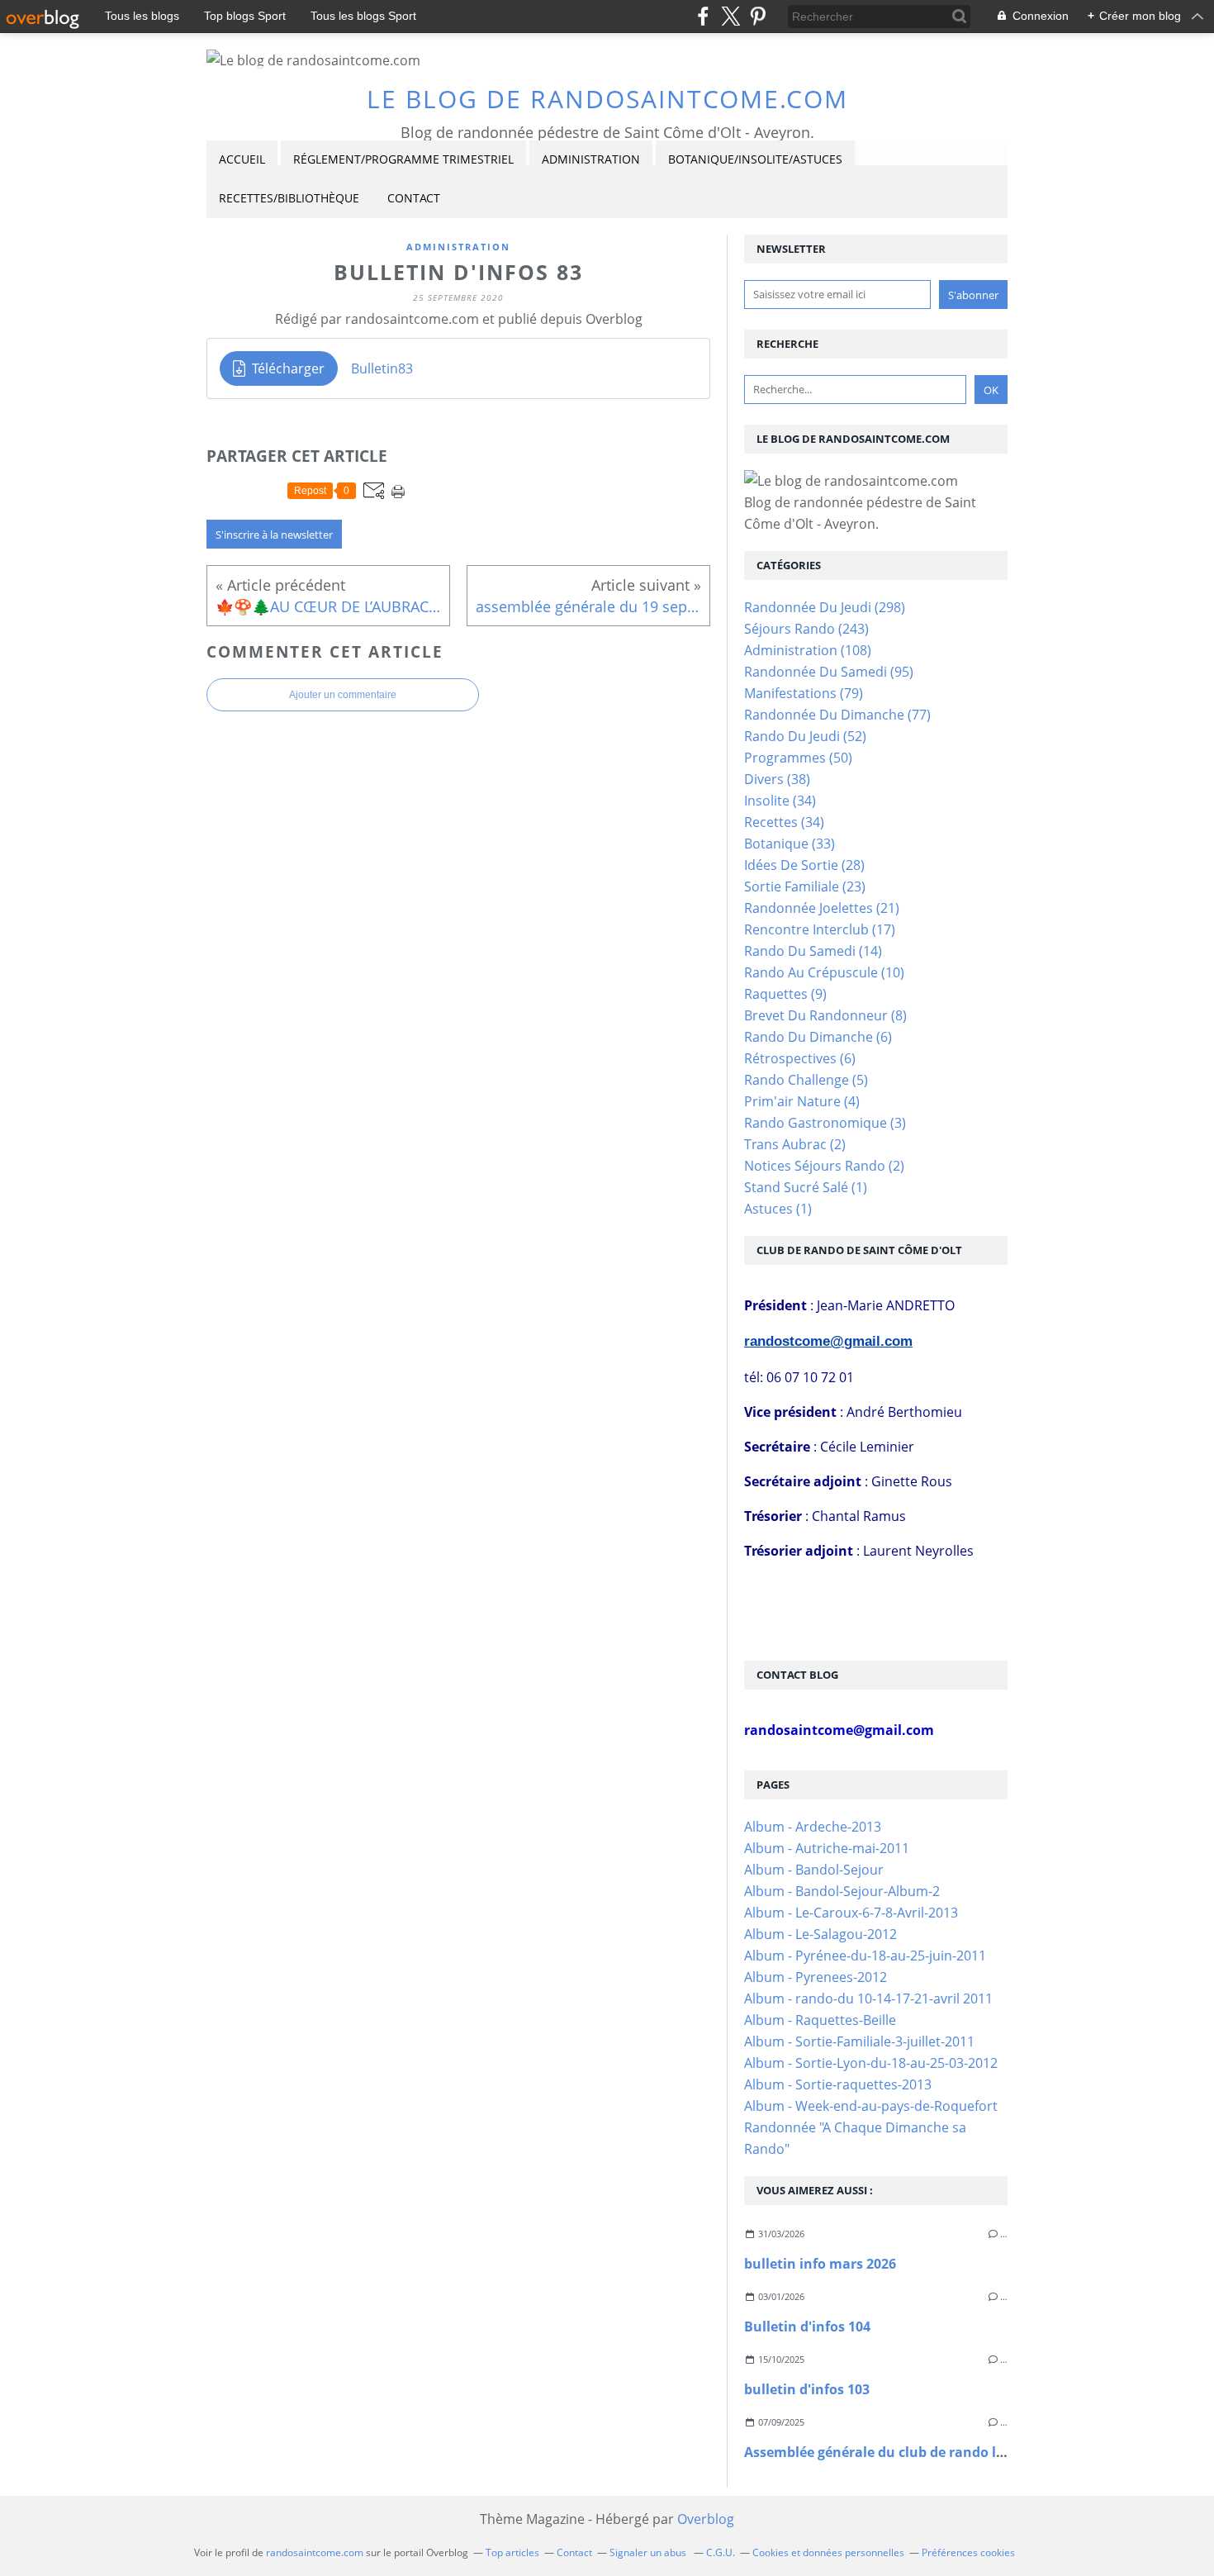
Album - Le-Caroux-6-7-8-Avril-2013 (851, 1913)
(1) (806, 1187)
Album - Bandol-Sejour (814, 1870)
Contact (414, 198)
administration (591, 159)
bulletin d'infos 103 (807, 2389)
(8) (825, 1015)
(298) (825, 607)
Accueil (242, 159)
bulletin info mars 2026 (820, 2264)
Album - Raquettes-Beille (820, 2020)
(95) (829, 672)
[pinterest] (758, 16)
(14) (813, 951)
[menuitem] (242, 160)
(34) (780, 801)
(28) (804, 865)
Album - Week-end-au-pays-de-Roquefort (871, 2106)
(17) (820, 929)
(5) (806, 1080)
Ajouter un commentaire (343, 695)
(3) (825, 1123)
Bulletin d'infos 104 (807, 2326)
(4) (802, 1101)
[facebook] (703, 16)
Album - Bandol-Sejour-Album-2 (842, 1891)
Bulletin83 (382, 368)
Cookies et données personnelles (828, 2552)
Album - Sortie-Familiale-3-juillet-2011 (859, 2041)
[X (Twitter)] (730, 16)
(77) (837, 715)
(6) (818, 1037)
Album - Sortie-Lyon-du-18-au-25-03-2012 (871, 2063)
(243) (806, 629)
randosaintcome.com (315, 2552)
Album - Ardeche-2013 (813, 1827)
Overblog (706, 2519)
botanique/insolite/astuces (755, 159)
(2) (795, 1144)
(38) (777, 779)
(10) (824, 972)
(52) (805, 736)
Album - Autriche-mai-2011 (827, 1848)
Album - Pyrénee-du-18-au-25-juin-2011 (865, 1956)
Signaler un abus (649, 2552)
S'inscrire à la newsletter (274, 535)
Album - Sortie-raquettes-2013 (838, 2084)
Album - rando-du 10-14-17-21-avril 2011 (868, 1999)
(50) (798, 758)
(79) (804, 693)
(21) (822, 908)
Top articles (512, 2552)
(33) (790, 844)
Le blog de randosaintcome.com (607, 99)
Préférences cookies (968, 2552)
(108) (808, 650)
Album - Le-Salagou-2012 (820, 1934)
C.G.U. (721, 2552)
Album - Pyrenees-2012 (816, 1977)
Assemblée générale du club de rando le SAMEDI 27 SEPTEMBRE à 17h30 (976, 2452)
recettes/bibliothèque (289, 198)
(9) (785, 994)
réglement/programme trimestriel (403, 159)
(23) (805, 886)
